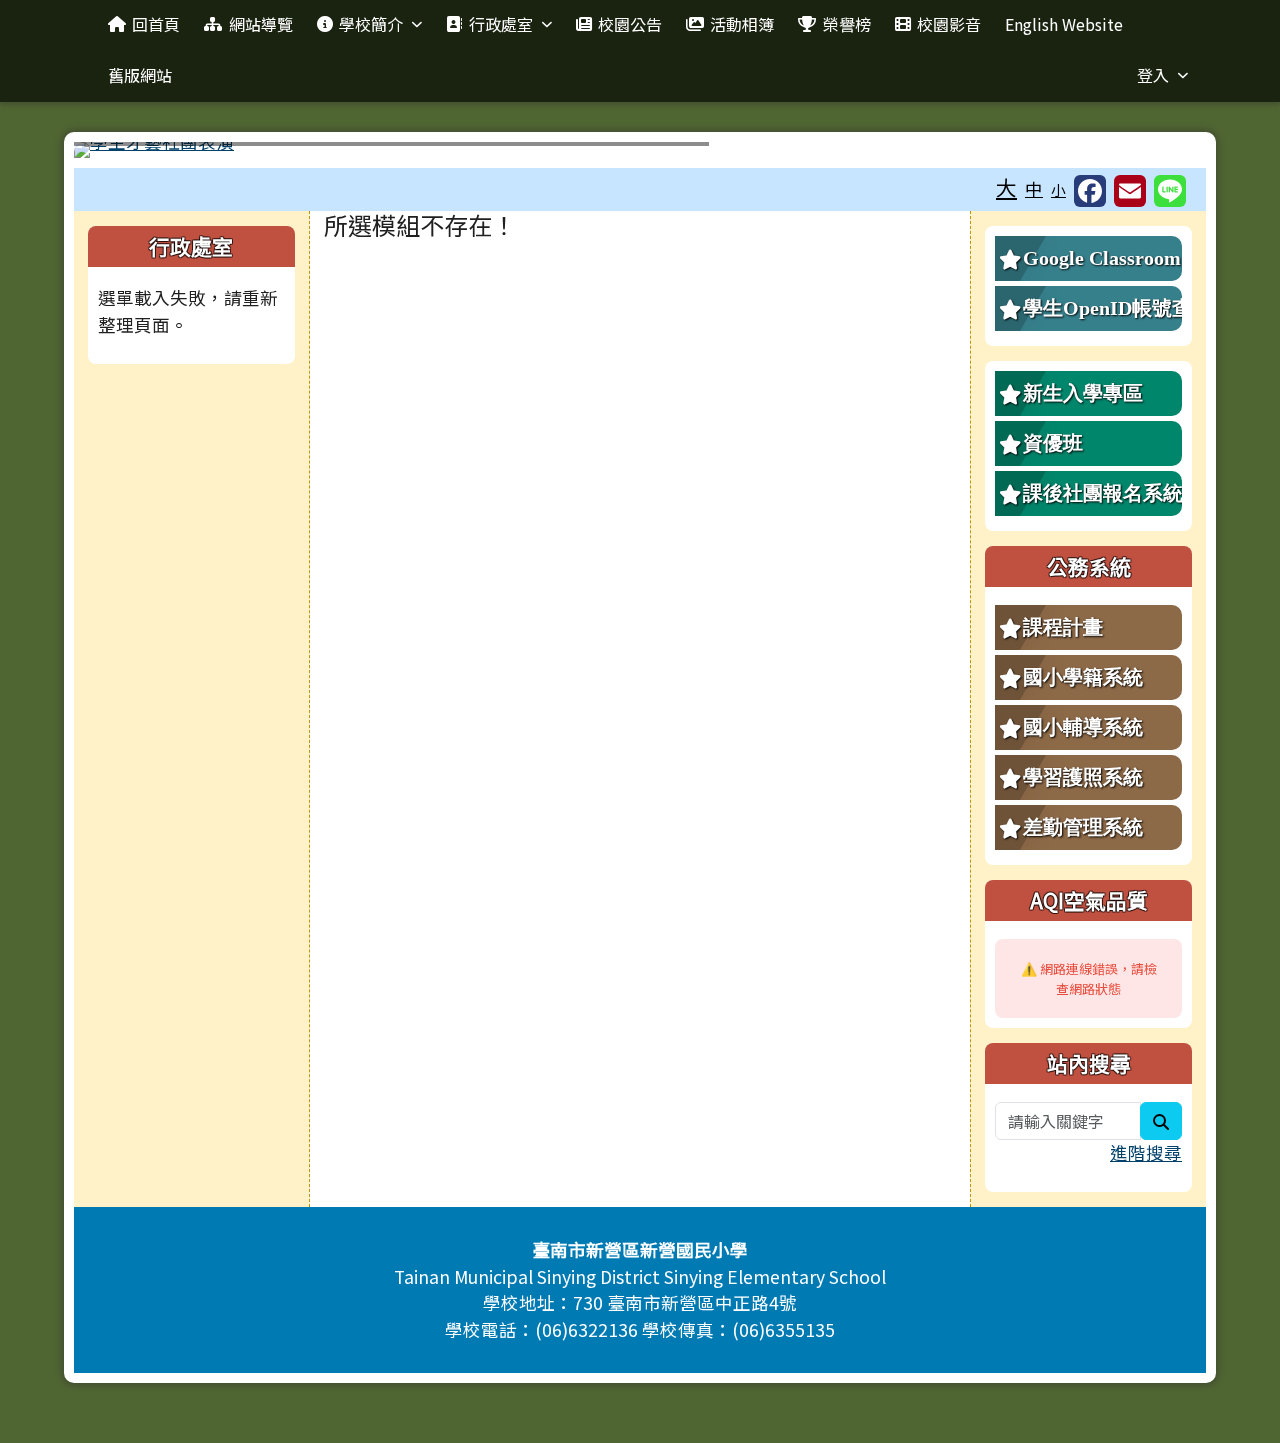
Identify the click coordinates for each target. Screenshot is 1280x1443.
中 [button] (1034, 188)
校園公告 (630, 24)
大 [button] (1006, 187)
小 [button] (1058, 189)
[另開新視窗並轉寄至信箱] (1130, 191)
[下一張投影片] (1158, 154)
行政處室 (501, 24)
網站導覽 (261, 24)
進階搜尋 (1146, 1152)
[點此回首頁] (640, 150)
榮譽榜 (847, 24)
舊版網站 (140, 75)
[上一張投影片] (122, 154)
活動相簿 (742, 24)
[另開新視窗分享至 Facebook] (1090, 191)
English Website (1064, 24)
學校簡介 (371, 24)
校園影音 (949, 24)
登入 (1153, 75)
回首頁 (156, 24)
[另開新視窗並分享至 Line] (1170, 191)
